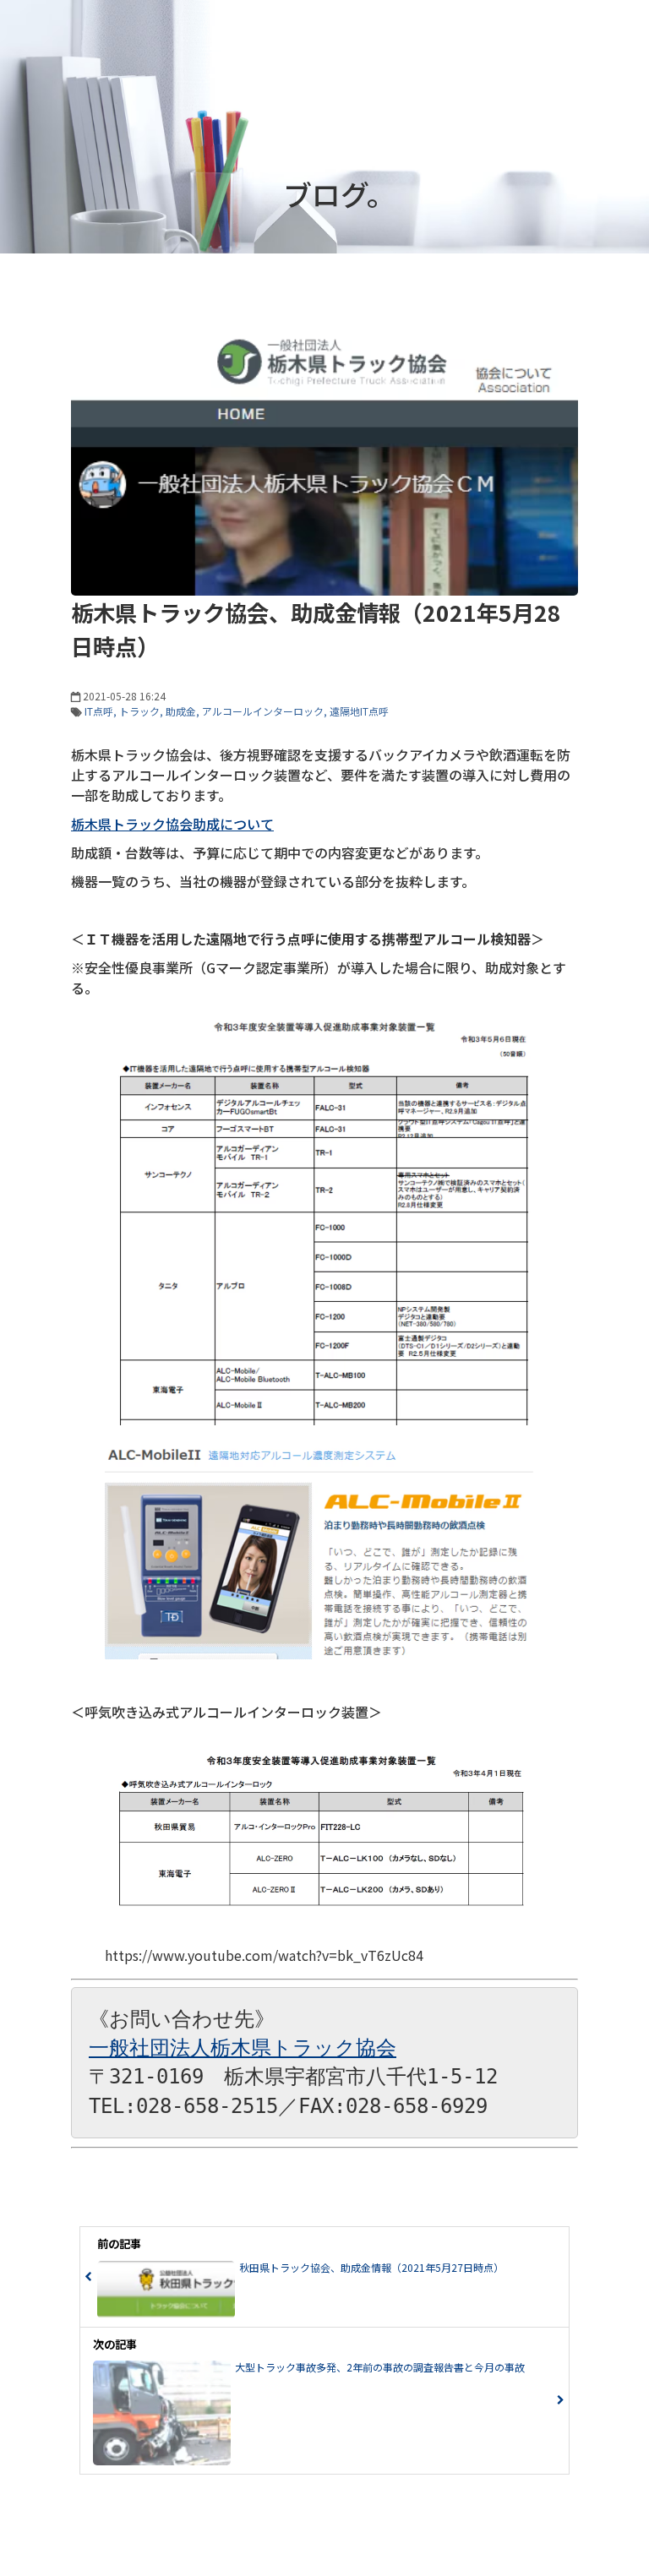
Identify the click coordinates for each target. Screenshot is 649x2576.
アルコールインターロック (263, 711)
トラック (139, 711)
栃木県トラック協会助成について (172, 824)
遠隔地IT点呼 (359, 711)
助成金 (181, 711)
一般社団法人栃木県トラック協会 (243, 2048)
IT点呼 (99, 711)
